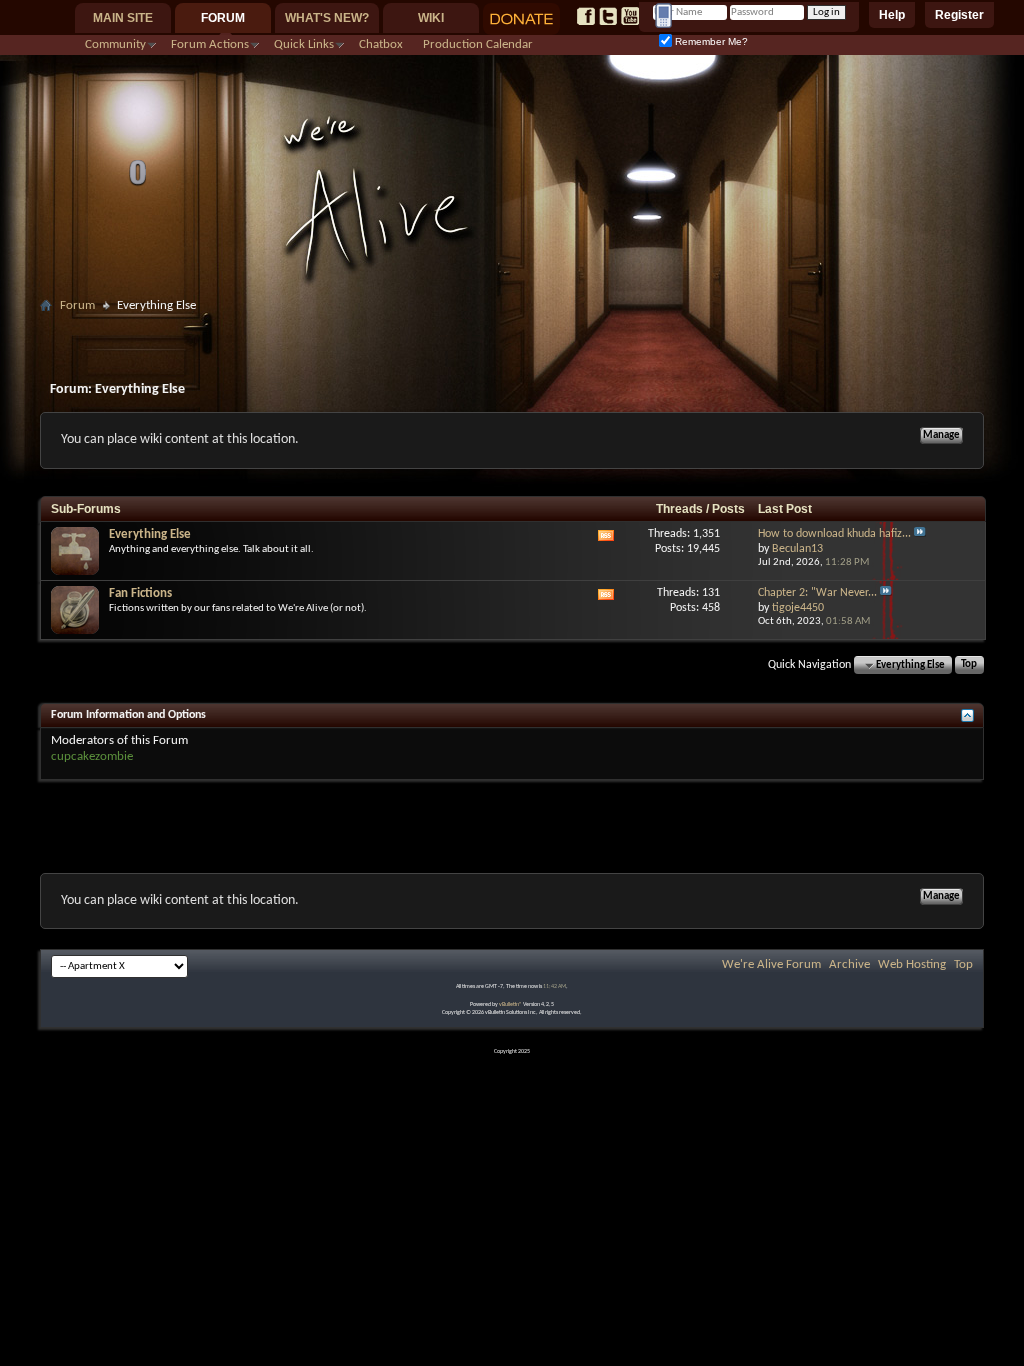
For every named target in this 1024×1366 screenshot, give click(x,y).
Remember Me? (710, 41)
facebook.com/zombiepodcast (586, 16)
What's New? (327, 18)
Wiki (431, 18)
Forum (223, 18)
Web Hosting (912, 964)
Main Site (123, 18)
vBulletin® (510, 1004)
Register (959, 15)
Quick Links (304, 44)
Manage (941, 435)
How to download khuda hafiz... (834, 534)
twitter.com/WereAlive (608, 16)
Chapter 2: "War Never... (817, 593)
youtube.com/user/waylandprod (630, 16)
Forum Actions (210, 44)
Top (969, 665)
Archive (849, 964)
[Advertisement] (512, 326)
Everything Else (150, 534)
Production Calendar (478, 44)
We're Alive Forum (771, 964)
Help (892, 15)
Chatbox (381, 44)
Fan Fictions (140, 593)
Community (115, 44)
